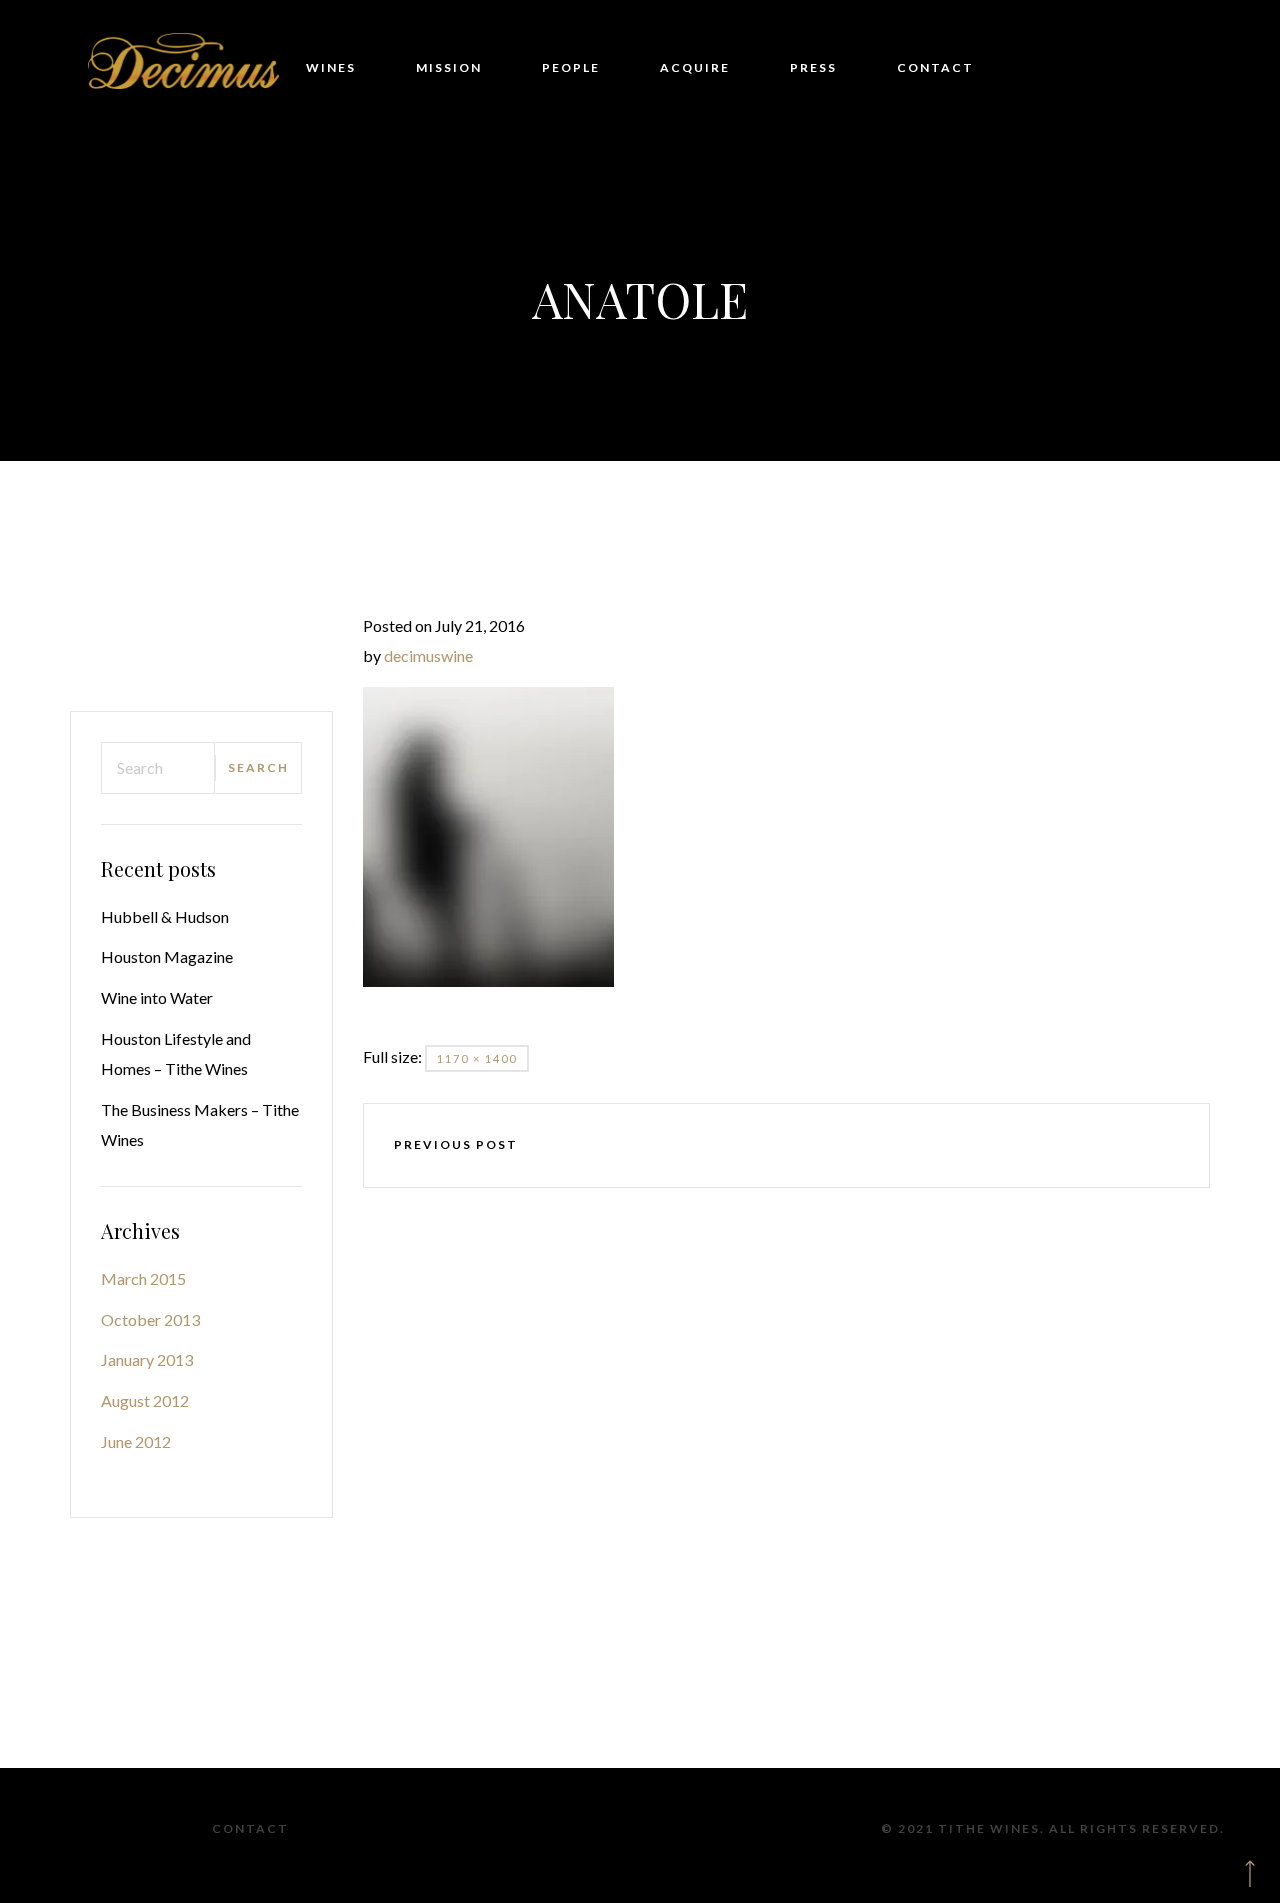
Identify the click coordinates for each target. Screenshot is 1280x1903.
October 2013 (150, 1319)
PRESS (813, 67)
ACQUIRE (695, 67)
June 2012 (136, 1441)
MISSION (449, 67)
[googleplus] (786, 1145)
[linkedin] (844, 1145)
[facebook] (670, 1145)
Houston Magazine (167, 956)
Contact (250, 1828)
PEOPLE (571, 67)
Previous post (456, 1144)
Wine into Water (157, 997)
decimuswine (428, 655)
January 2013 (147, 1359)
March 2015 (143, 1278)
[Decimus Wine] (184, 68)
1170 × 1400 (477, 1058)
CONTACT (935, 67)
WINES (331, 67)
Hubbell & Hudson (165, 916)
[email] (902, 1145)
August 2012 (145, 1400)
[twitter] (728, 1145)
